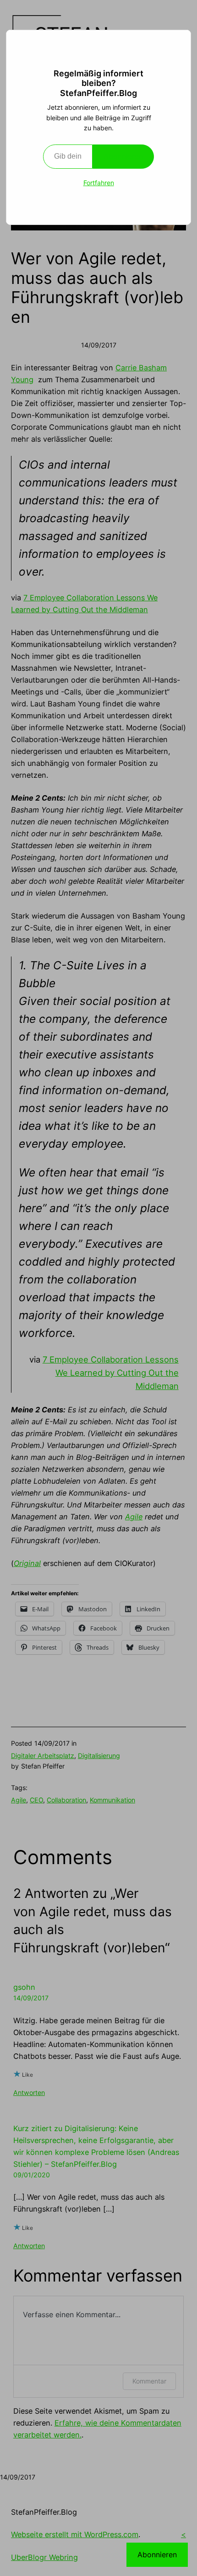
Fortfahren (99, 183)
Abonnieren (123, 156)
